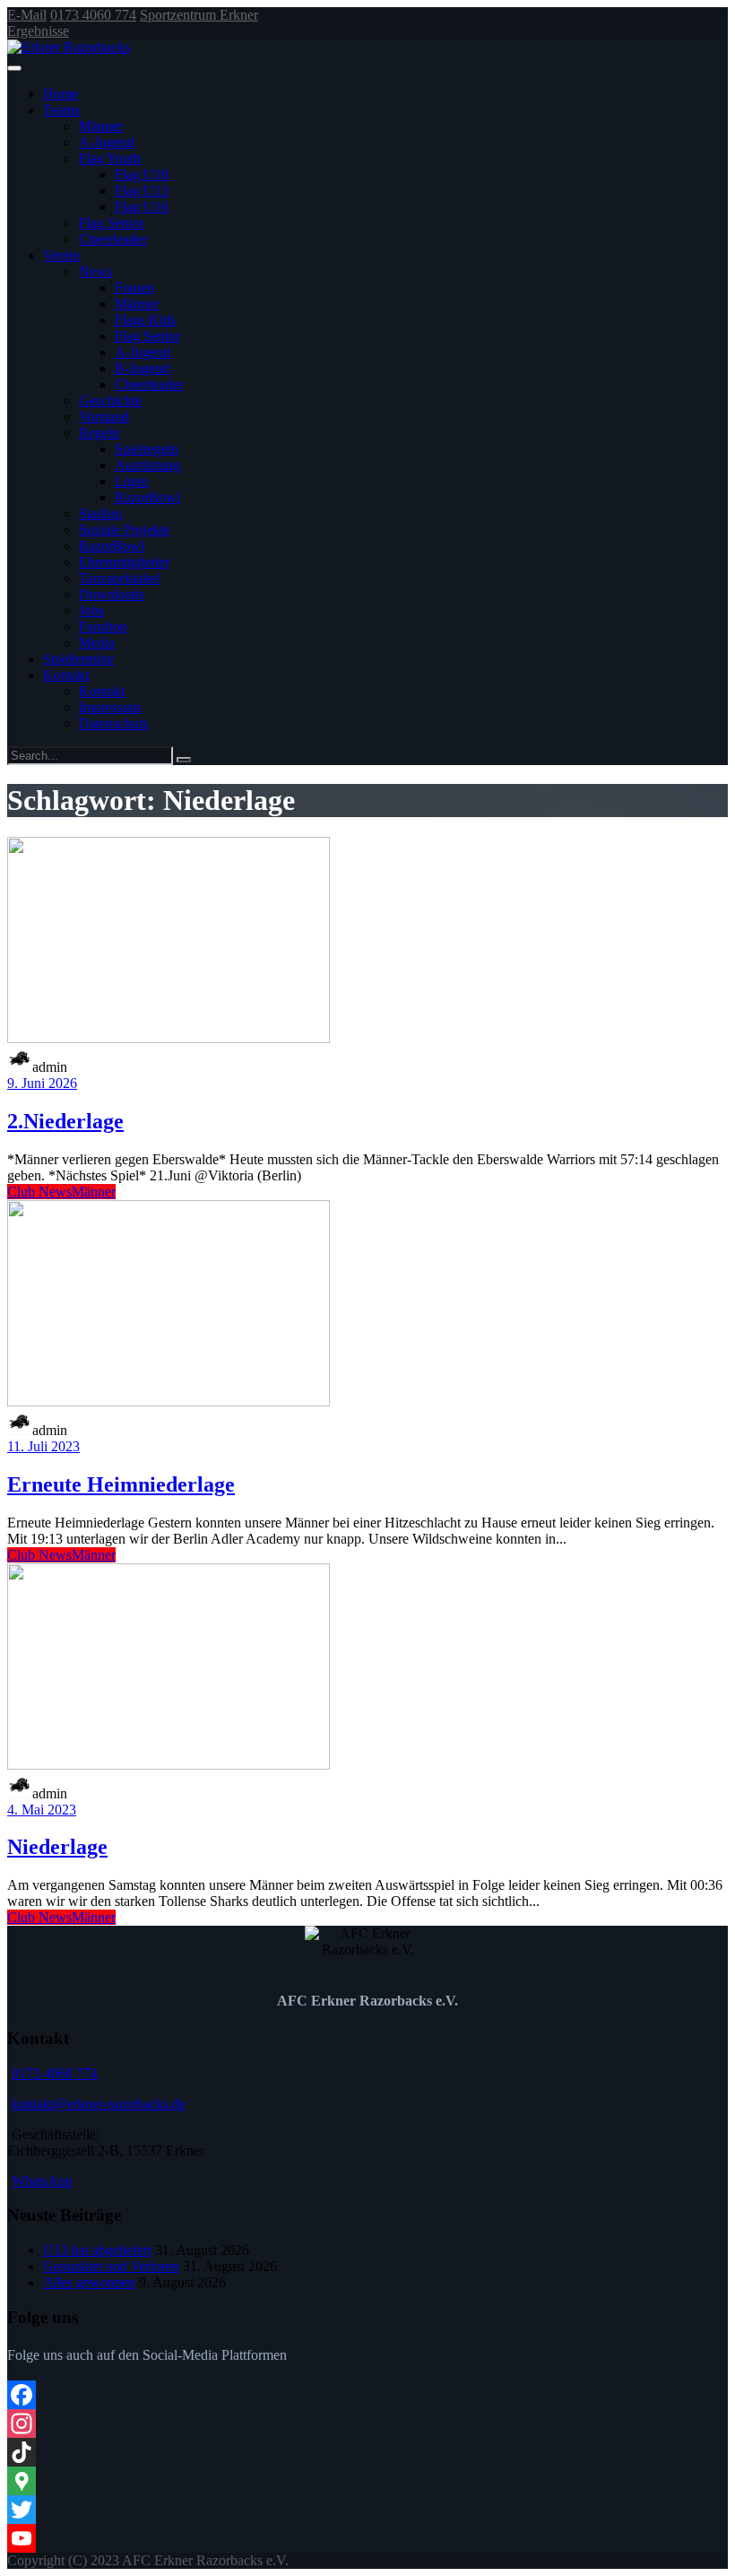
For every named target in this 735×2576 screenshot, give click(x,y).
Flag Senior (112, 223)
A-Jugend (107, 142)
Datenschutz (114, 723)
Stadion (100, 513)
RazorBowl (147, 497)
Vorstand (104, 417)
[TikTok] (367, 2452)
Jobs (91, 610)
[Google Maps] (367, 2481)
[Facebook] (367, 2395)
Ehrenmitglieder (124, 562)
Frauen (134, 287)
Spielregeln (147, 449)
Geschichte (110, 400)
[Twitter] (367, 2510)
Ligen (131, 481)
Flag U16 (142, 207)
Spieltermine (78, 659)
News (95, 271)
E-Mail (27, 15)
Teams (61, 110)
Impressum (110, 707)
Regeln (99, 433)
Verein (61, 255)
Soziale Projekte (125, 530)
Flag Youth (110, 158)
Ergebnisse (38, 31)
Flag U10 (142, 174)
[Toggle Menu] (14, 68)
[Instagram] (367, 2424)
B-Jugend (142, 368)
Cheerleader (113, 239)
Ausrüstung (147, 465)
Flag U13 (142, 191)
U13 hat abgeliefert (97, 2250)
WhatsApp (42, 2181)
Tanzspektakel (119, 578)
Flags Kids (145, 320)
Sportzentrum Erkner (199, 15)
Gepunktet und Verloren (111, 2266)
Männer (101, 126)
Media (97, 643)
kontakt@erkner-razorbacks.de (99, 2104)
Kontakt (66, 675)
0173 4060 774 (93, 15)
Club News (39, 1192)
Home (61, 94)
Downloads (112, 594)
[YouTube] (367, 2538)
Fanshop (103, 627)
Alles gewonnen (89, 2282)
